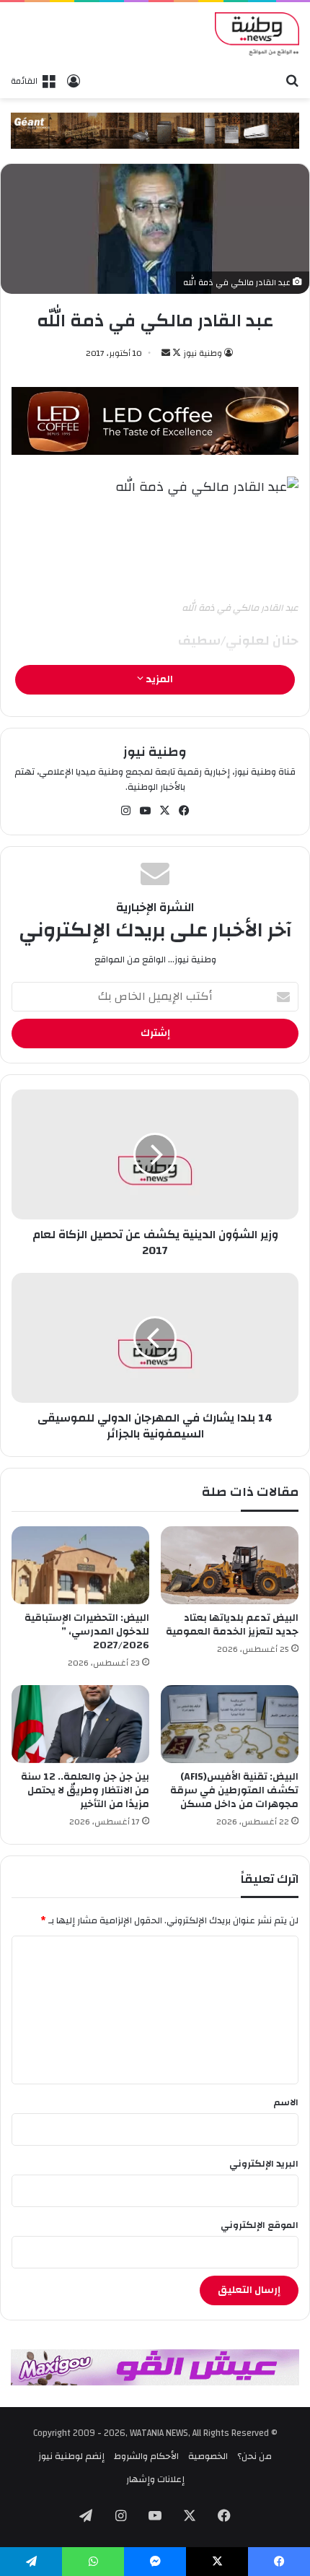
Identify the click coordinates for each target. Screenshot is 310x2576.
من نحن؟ (254, 2456)
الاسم (286, 2102)
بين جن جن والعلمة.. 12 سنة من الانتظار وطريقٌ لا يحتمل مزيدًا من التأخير (85, 1790)
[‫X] (165, 811)
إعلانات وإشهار (155, 2479)
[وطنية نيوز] (257, 34)
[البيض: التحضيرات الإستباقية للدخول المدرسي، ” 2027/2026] (80, 1565)
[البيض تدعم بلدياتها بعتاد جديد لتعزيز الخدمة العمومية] (230, 1565)
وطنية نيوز (203, 353)
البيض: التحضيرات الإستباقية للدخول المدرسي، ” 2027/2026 (87, 1632)
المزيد (158, 679)
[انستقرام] (126, 811)
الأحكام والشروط (146, 2456)
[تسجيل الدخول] (74, 81)
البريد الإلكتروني (264, 2164)
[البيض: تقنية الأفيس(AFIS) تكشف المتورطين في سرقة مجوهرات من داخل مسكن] (230, 1724)
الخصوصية (208, 2456)
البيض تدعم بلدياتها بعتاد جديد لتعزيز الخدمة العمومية (232, 1625)
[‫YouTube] (146, 811)
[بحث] (292, 80)
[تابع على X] (176, 353)
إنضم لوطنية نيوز (71, 2456)
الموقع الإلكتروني (260, 2225)
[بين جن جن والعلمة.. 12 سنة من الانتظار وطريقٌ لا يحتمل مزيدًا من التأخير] (80, 1724)
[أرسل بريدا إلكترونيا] (166, 353)
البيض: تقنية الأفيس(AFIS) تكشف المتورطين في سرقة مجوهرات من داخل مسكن (234, 1790)
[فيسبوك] (185, 811)
